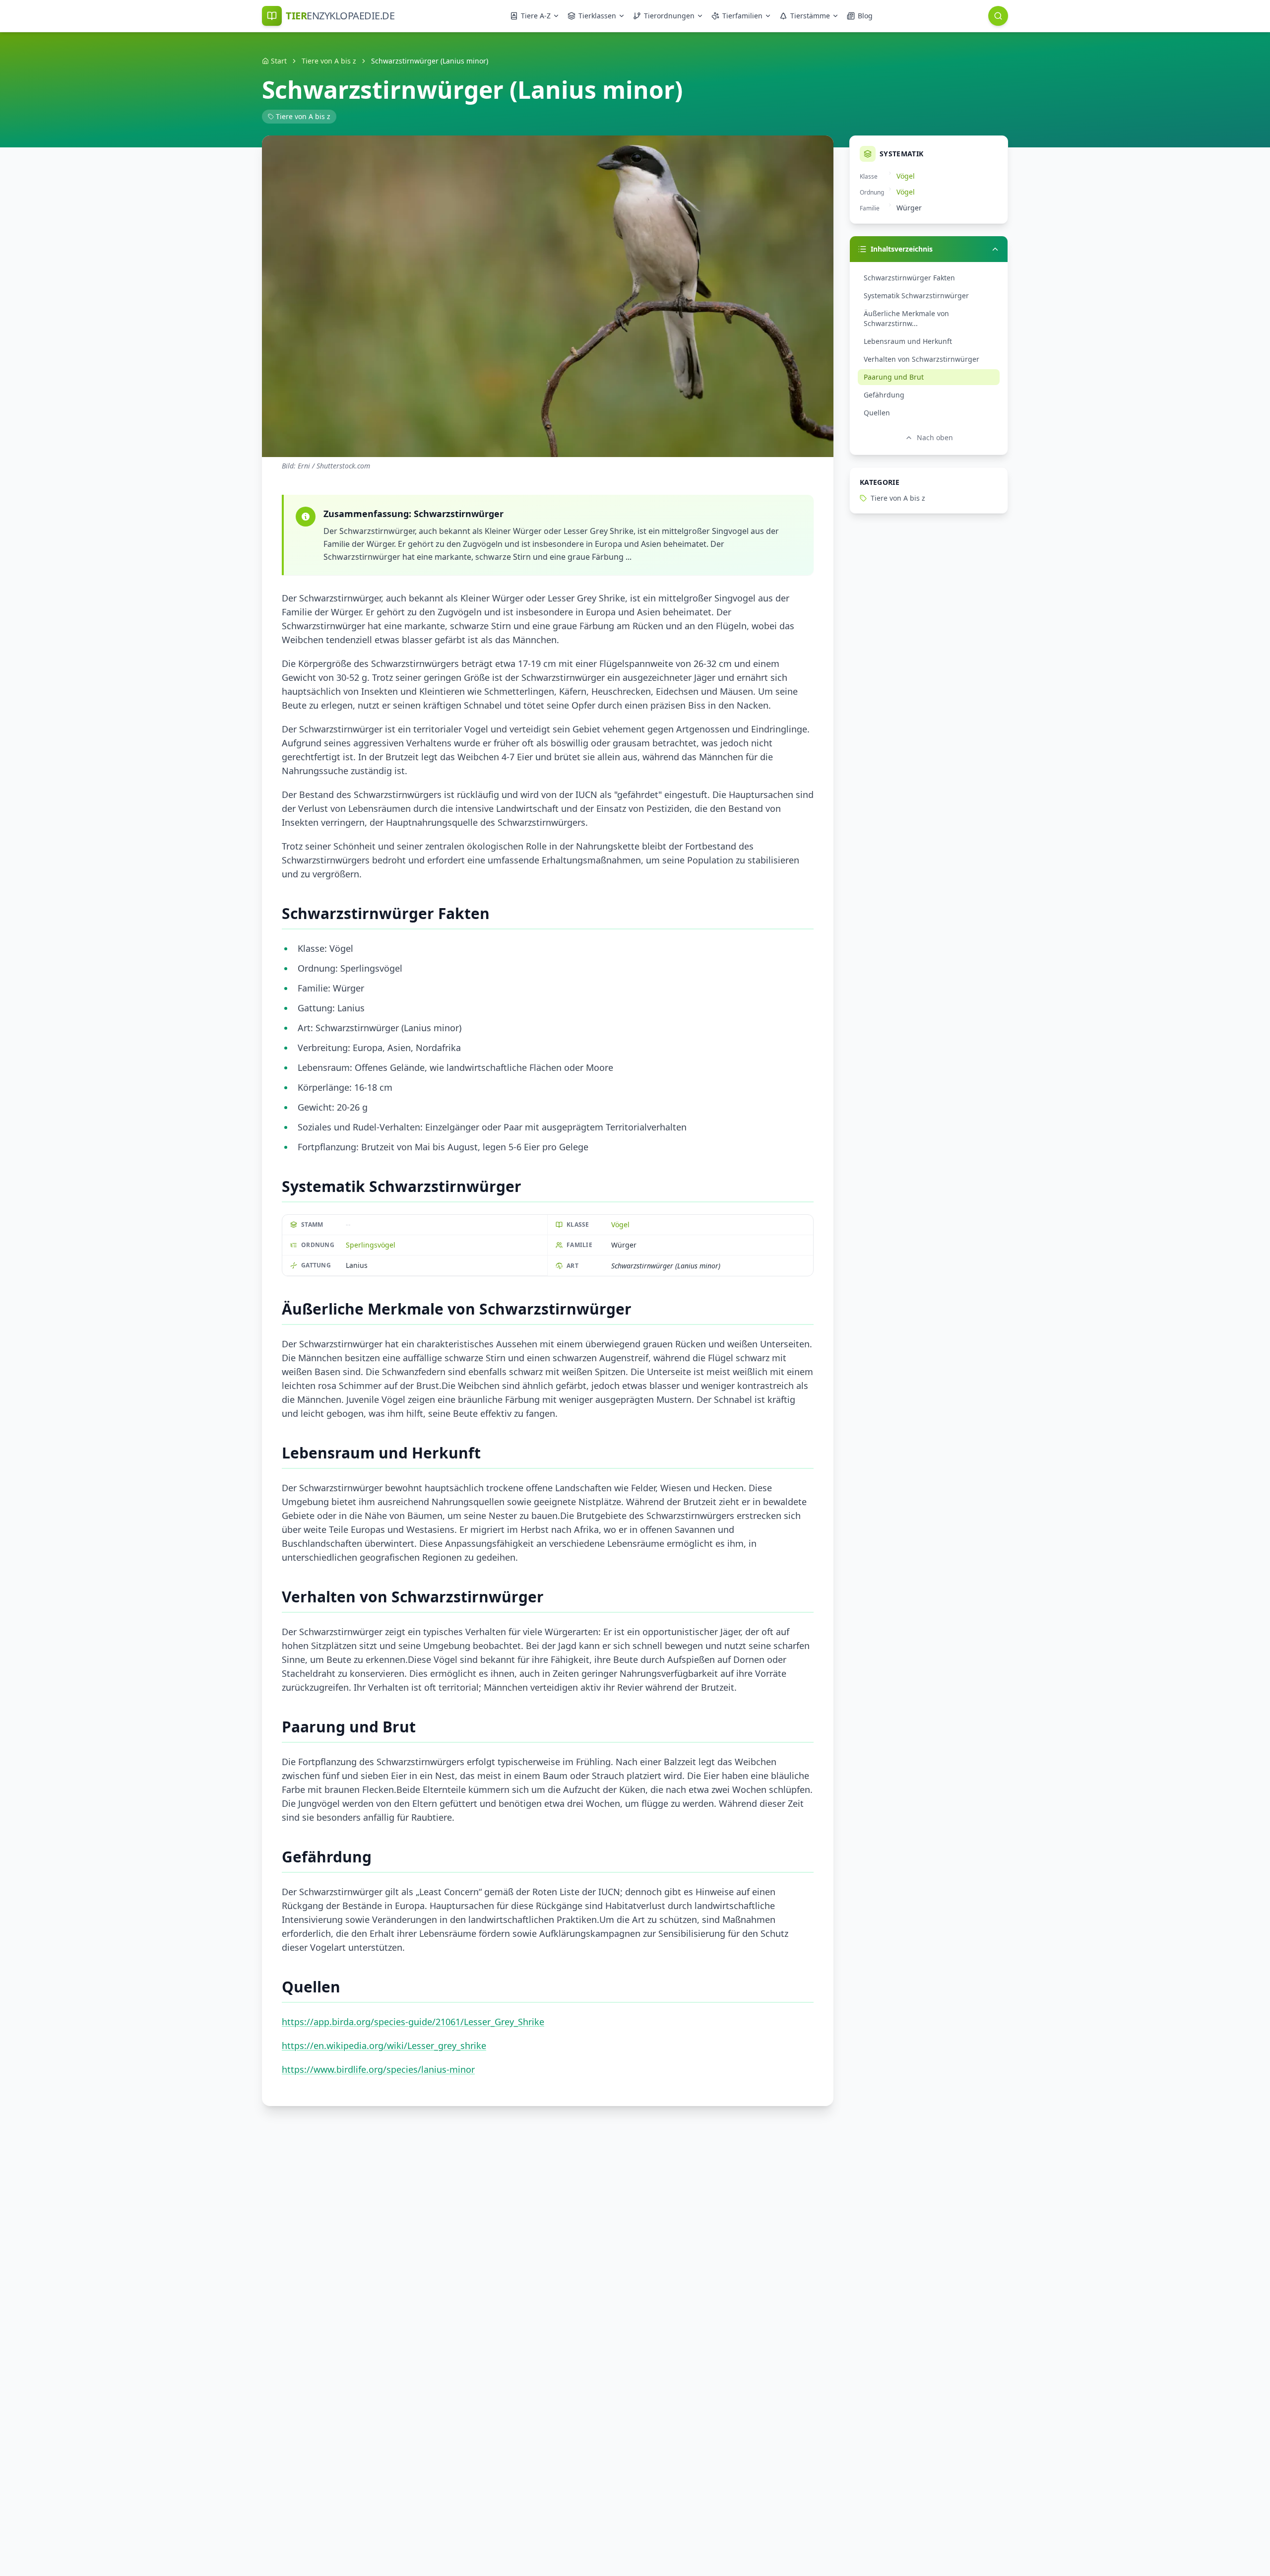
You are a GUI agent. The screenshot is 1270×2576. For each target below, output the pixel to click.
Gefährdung (884, 395)
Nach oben (935, 437)
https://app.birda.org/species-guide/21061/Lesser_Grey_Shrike (413, 2022)
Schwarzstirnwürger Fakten (909, 278)
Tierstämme (810, 16)
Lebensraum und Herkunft (908, 341)
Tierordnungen (669, 16)
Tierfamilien (742, 16)
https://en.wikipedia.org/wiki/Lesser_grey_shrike (384, 2046)
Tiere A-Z (536, 16)
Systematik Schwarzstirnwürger (916, 296)
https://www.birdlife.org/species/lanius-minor (378, 2069)
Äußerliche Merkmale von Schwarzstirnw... (906, 318)
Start (279, 61)
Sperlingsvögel (371, 1245)
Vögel (620, 1224)
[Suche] (998, 16)
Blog (865, 16)
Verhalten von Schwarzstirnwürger (921, 359)
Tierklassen (597, 16)
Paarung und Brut (894, 377)
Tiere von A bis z (329, 61)
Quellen (877, 413)
